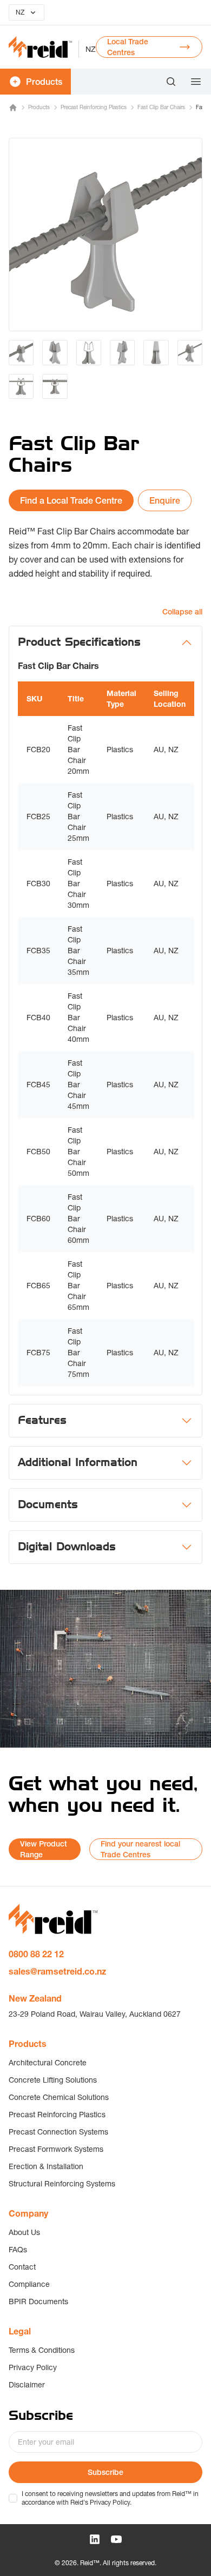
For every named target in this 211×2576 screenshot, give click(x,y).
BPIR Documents (38, 2301)
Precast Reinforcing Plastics (94, 107)
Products (39, 107)
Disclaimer (27, 2385)
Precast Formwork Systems (56, 2149)
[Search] (171, 82)
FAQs (18, 2250)
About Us (24, 2232)
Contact (22, 2267)
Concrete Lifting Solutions (53, 2080)
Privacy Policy (33, 2367)
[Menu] (193, 82)
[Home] (13, 108)
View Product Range (44, 1849)
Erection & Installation (46, 2166)
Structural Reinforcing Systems (62, 2184)
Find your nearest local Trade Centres (140, 1849)
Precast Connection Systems (58, 2132)
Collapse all (182, 612)
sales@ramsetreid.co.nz (57, 1971)
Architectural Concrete (48, 2063)
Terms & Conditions (42, 2350)
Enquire (165, 500)
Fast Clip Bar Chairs (161, 107)
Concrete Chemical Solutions (59, 2097)
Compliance (29, 2284)
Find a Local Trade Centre (71, 500)
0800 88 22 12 (36, 1954)
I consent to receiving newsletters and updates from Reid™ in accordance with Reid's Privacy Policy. (110, 2498)
